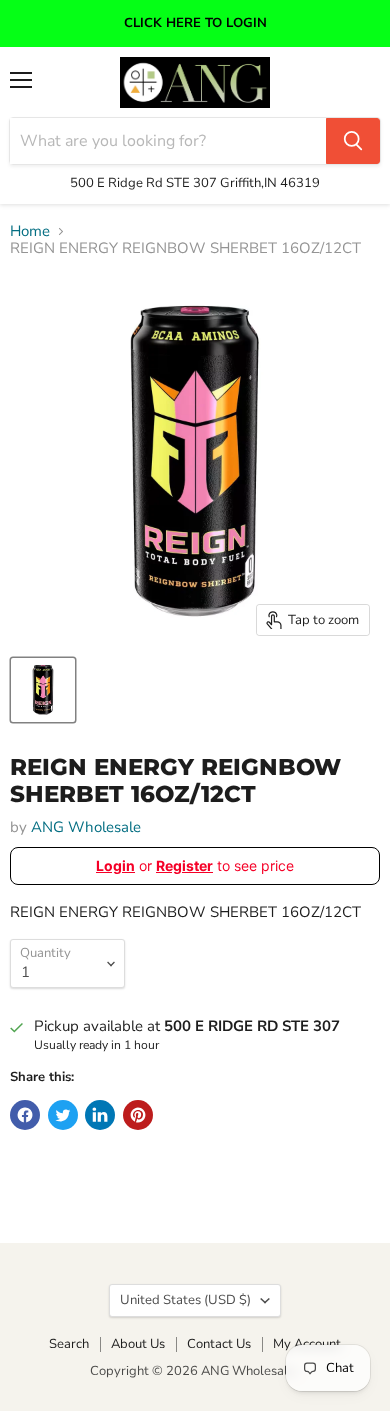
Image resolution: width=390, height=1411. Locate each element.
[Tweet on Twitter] (63, 1115)
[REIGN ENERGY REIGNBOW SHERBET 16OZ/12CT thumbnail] (43, 690)
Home (30, 231)
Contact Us (219, 1344)
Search (69, 1344)
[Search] (353, 141)
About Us (138, 1344)
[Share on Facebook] (25, 1115)
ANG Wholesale (86, 827)
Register (184, 865)
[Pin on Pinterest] (138, 1115)
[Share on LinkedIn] (100, 1115)
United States (185, 1300)
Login (115, 865)
